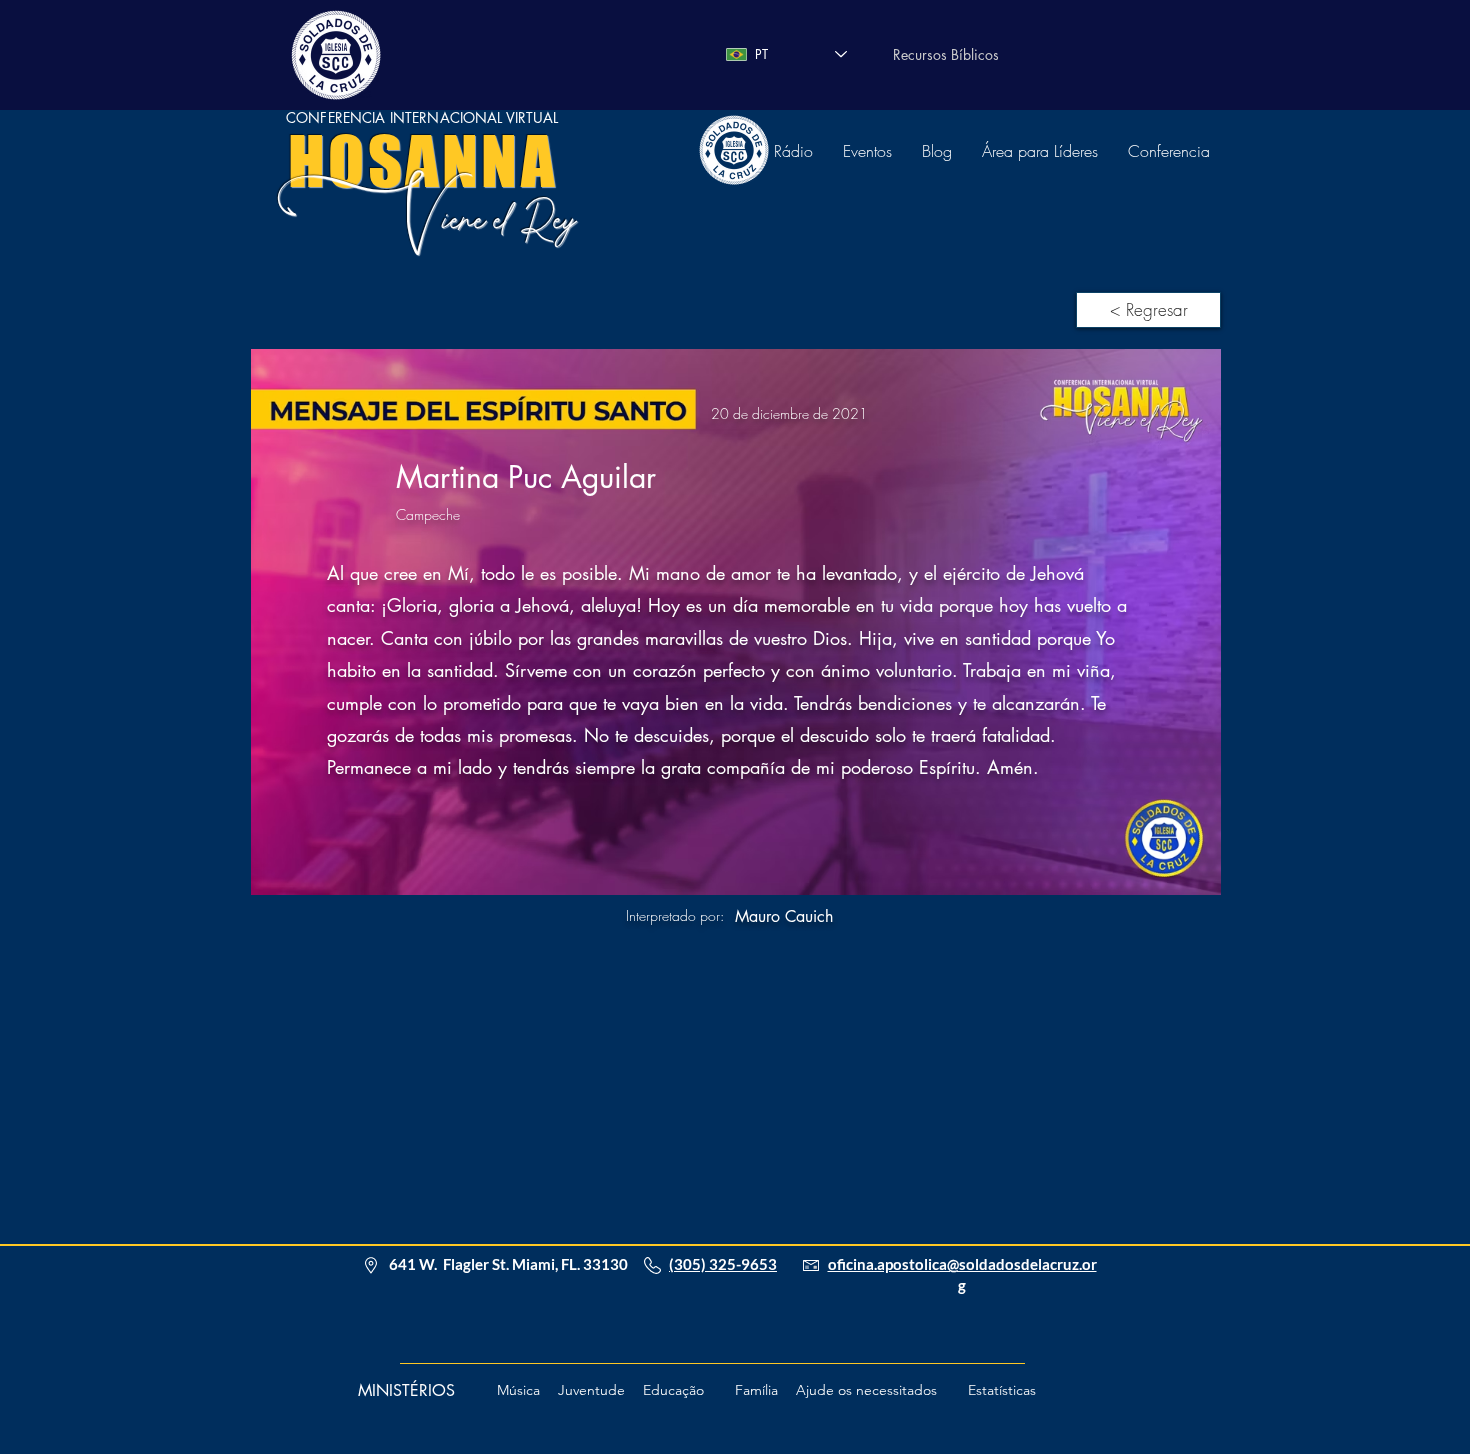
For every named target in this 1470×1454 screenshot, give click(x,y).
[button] (860, 1391)
